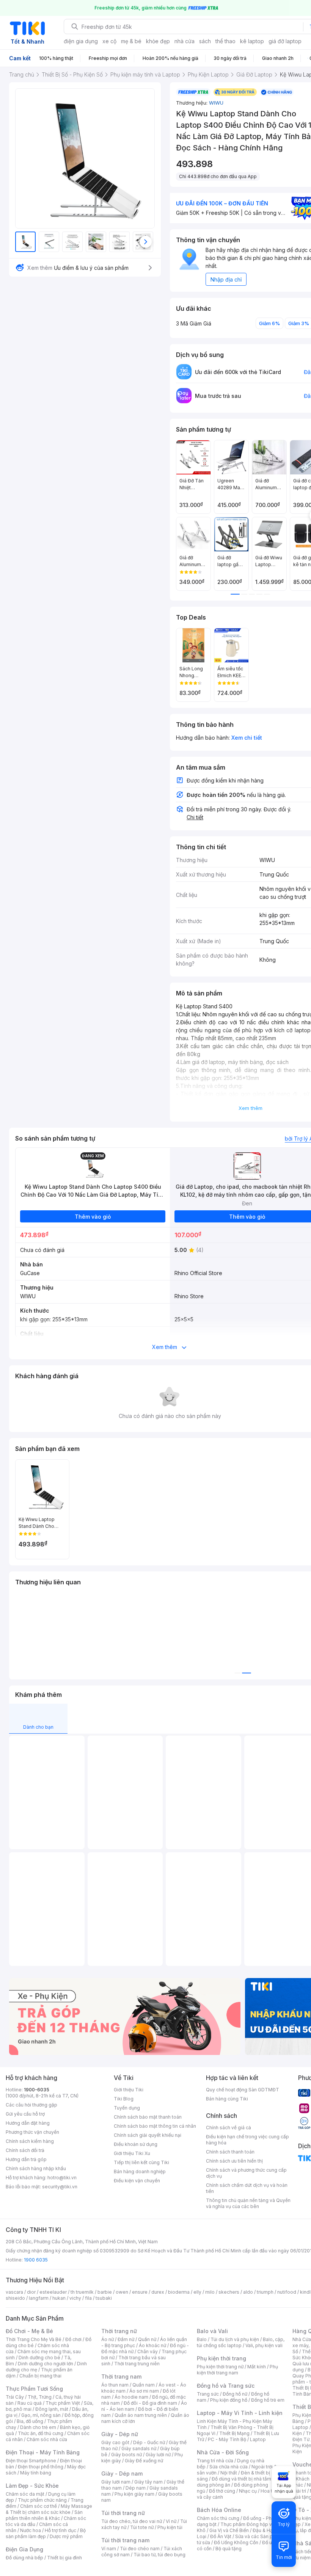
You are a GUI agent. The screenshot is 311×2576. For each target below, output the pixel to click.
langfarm (39, 2298)
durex (158, 2292)
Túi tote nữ (142, 2527)
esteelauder (53, 2292)
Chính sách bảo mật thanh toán (148, 2117)
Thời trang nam (121, 2376)
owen (122, 2292)
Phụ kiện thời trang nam (237, 2370)
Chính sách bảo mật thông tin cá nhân (155, 2126)
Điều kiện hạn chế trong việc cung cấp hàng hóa (247, 2140)
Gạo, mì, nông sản (41, 2415)
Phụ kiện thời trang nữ (220, 2367)
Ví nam (109, 2549)
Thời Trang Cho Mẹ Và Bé (34, 2339)
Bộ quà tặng (229, 2549)
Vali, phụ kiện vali (264, 2345)
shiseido (15, 2298)
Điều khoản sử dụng (136, 2144)
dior (31, 2292)
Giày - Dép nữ (120, 2434)
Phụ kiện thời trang (221, 2358)
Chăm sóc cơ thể (38, 2506)
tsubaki (104, 2298)
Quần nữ (147, 2339)
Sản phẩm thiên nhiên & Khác (44, 2515)
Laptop (258, 2439)
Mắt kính (257, 2367)
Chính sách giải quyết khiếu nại (148, 2135)
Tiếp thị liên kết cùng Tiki (141, 2162)
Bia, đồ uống (30, 2421)
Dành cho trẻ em (38, 2427)
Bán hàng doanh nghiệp (140, 2171)
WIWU (216, 103)
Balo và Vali (212, 2331)
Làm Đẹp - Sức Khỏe (32, 2486)
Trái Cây (15, 2397)
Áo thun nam (115, 2385)
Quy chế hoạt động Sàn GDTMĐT (243, 2090)
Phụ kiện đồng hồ (229, 2400)
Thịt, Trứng (40, 2397)
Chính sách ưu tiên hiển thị (234, 2161)
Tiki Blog (124, 2099)
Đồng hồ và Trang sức (226, 2386)
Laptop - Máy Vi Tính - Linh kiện (240, 2413)
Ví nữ (171, 2521)
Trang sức (208, 2394)
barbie (105, 2292)
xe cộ (109, 41)
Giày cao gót (115, 2442)
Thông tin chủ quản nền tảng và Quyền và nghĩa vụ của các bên (248, 2203)
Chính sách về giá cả (229, 2128)
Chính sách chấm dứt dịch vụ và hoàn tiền (247, 2188)
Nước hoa (31, 2530)
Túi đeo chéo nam (140, 2549)
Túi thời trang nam (125, 2540)
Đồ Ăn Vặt (221, 2536)
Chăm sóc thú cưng (218, 2518)
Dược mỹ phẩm (66, 2536)
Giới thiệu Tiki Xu (132, 2153)
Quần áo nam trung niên (141, 2415)
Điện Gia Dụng (24, 2549)
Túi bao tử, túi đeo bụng (159, 2555)
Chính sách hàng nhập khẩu (36, 2168)
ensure (140, 2292)
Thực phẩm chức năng (42, 2500)
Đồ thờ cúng (222, 2491)
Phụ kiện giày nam (134, 2494)
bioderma (179, 2292)
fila (88, 2298)
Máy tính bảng (36, 2473)
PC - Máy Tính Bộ (227, 2439)
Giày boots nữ (126, 2455)
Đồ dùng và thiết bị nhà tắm (241, 2479)
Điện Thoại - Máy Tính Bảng (43, 2452)
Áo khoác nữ (152, 2345)
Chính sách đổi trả (25, 2150)
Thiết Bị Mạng (234, 2433)
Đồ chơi (73, 2339)
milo (210, 2292)
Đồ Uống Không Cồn (236, 2542)
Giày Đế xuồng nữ (144, 2461)
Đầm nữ (126, 2339)
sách (205, 41)
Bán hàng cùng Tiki (227, 2099)
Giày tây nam (148, 2482)
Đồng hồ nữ (235, 2394)
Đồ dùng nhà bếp (24, 2558)
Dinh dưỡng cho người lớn (46, 2364)
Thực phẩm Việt (63, 2403)
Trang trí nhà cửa (215, 2461)
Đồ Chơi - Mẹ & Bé (29, 2331)
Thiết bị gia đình (64, 2558)
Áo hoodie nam (131, 2397)
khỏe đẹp (158, 41)
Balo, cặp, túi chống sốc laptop (241, 2342)
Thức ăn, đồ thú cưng (41, 2433)
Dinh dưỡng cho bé (39, 2358)
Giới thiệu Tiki (129, 2090)
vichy (75, 2298)
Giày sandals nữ (139, 2448)
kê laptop (252, 41)
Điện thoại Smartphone (31, 2461)
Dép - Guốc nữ (149, 2442)
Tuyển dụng (127, 2108)
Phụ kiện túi (170, 2527)
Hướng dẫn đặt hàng (28, 2123)
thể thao (225, 41)
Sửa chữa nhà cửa (229, 2467)
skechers (229, 2292)
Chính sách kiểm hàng (30, 2141)
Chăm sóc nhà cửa (47, 2439)
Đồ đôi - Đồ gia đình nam (150, 2403)
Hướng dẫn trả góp (26, 2159)
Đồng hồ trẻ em (268, 2400)
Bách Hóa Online (219, 2510)
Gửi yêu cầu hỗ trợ (25, 2114)
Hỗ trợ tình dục (60, 2530)
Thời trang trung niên (137, 2364)
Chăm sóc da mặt (25, 2494)
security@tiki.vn (60, 2187)
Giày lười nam (116, 2482)
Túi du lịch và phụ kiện (235, 2339)
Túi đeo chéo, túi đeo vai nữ (132, 2521)
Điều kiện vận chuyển (137, 2181)
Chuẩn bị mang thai (40, 2376)
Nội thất (229, 2473)
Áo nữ (108, 2339)
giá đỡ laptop (285, 41)
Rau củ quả (30, 2403)
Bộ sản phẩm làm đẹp (46, 2533)
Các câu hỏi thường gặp (31, 2105)
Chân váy (148, 2351)
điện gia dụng (81, 41)
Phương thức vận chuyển (32, 2132)
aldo (248, 2292)
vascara (14, 2292)
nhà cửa (185, 41)
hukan (59, 2298)
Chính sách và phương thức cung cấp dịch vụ (246, 2173)
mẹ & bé (131, 41)
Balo (202, 2339)
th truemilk (82, 2292)
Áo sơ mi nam (144, 2391)
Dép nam (136, 2488)
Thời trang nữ (119, 2331)
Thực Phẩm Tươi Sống (34, 2389)
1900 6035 (36, 2260)
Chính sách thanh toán (230, 2152)
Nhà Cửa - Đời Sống (223, 2452)
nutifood (287, 2292)
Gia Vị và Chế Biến (229, 2530)
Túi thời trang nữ (123, 2513)
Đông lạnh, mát (52, 2409)
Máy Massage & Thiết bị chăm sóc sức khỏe (49, 2509)
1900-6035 (37, 2090)
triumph (265, 2292)
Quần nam (144, 2385)
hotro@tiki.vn (62, 2178)
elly (197, 2292)
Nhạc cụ (248, 2491)
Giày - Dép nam (122, 2473)
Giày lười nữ (158, 2455)
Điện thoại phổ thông (41, 2467)
